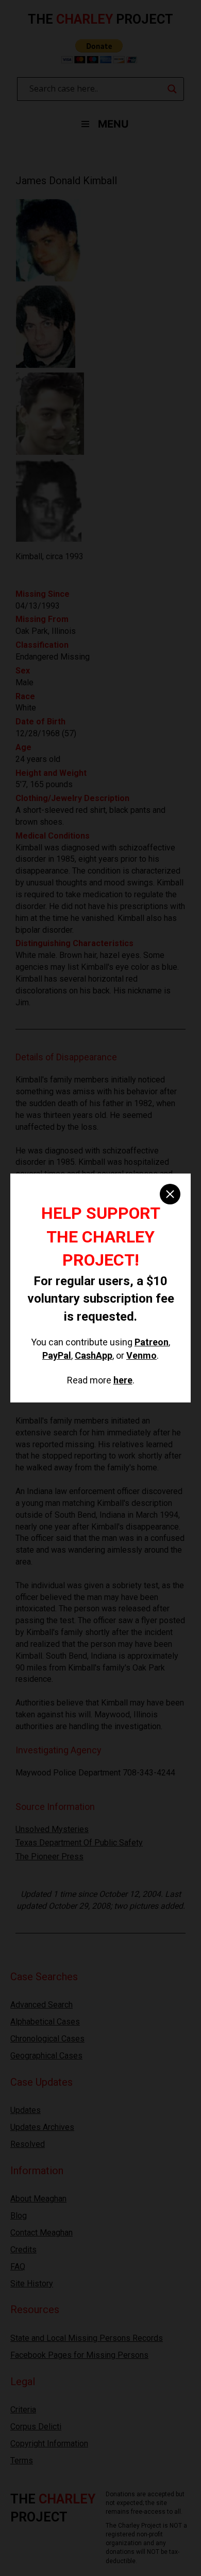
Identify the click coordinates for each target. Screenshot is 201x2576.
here (123, 1380)
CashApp (94, 1355)
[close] (170, 1194)
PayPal (57, 1355)
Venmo (141, 1355)
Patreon (152, 1342)
